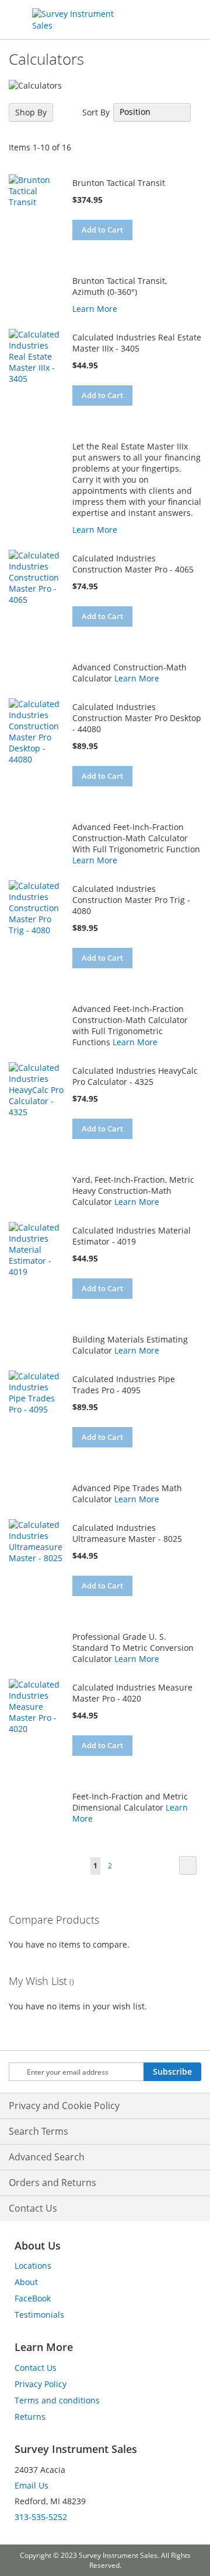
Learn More (95, 309)
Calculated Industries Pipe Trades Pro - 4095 (124, 1384)
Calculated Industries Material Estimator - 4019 (132, 1236)
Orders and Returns (52, 2183)
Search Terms (38, 2131)
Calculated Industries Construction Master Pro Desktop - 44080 (137, 718)
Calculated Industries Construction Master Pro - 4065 (133, 564)
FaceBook (33, 2298)
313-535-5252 (41, 2517)
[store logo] (80, 20)
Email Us (32, 2485)
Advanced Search (47, 2157)
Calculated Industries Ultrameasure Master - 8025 (127, 1533)
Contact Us (33, 2208)
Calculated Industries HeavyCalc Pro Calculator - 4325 (135, 1076)
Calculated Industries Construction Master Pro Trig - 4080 (131, 900)
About (26, 2282)
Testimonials (39, 2315)
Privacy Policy (41, 2384)
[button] (83, 250)
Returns (30, 2417)
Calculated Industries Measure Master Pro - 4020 (132, 1693)
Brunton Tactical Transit (119, 183)
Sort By (96, 112)
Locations (33, 2266)
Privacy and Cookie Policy (64, 2106)
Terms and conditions (57, 2400)
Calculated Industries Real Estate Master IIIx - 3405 (137, 343)
